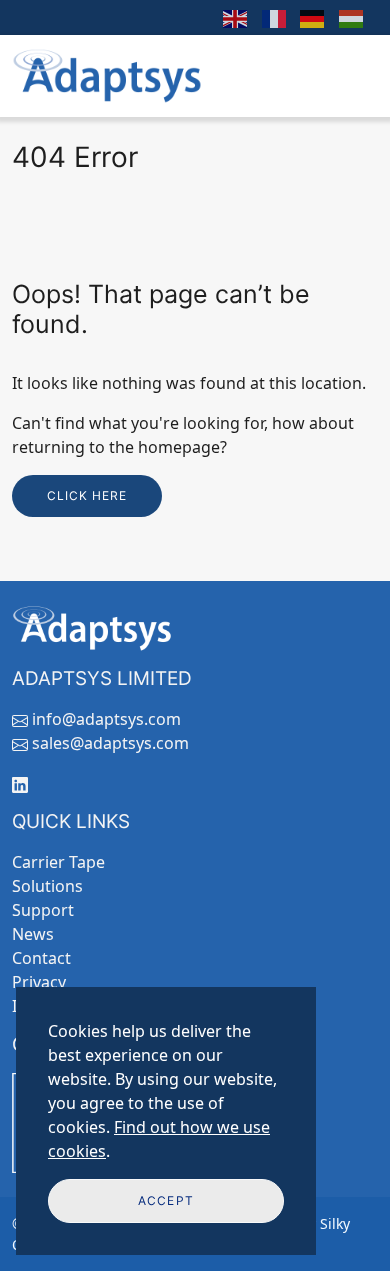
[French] (274, 17)
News (33, 934)
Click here (87, 495)
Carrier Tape (58, 862)
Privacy (39, 982)
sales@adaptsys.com (110, 743)
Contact (41, 958)
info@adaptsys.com (106, 719)
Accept (165, 1200)
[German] (313, 17)
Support (43, 910)
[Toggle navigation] (351, 76)
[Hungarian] (352, 17)
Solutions (47, 886)
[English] (235, 17)
